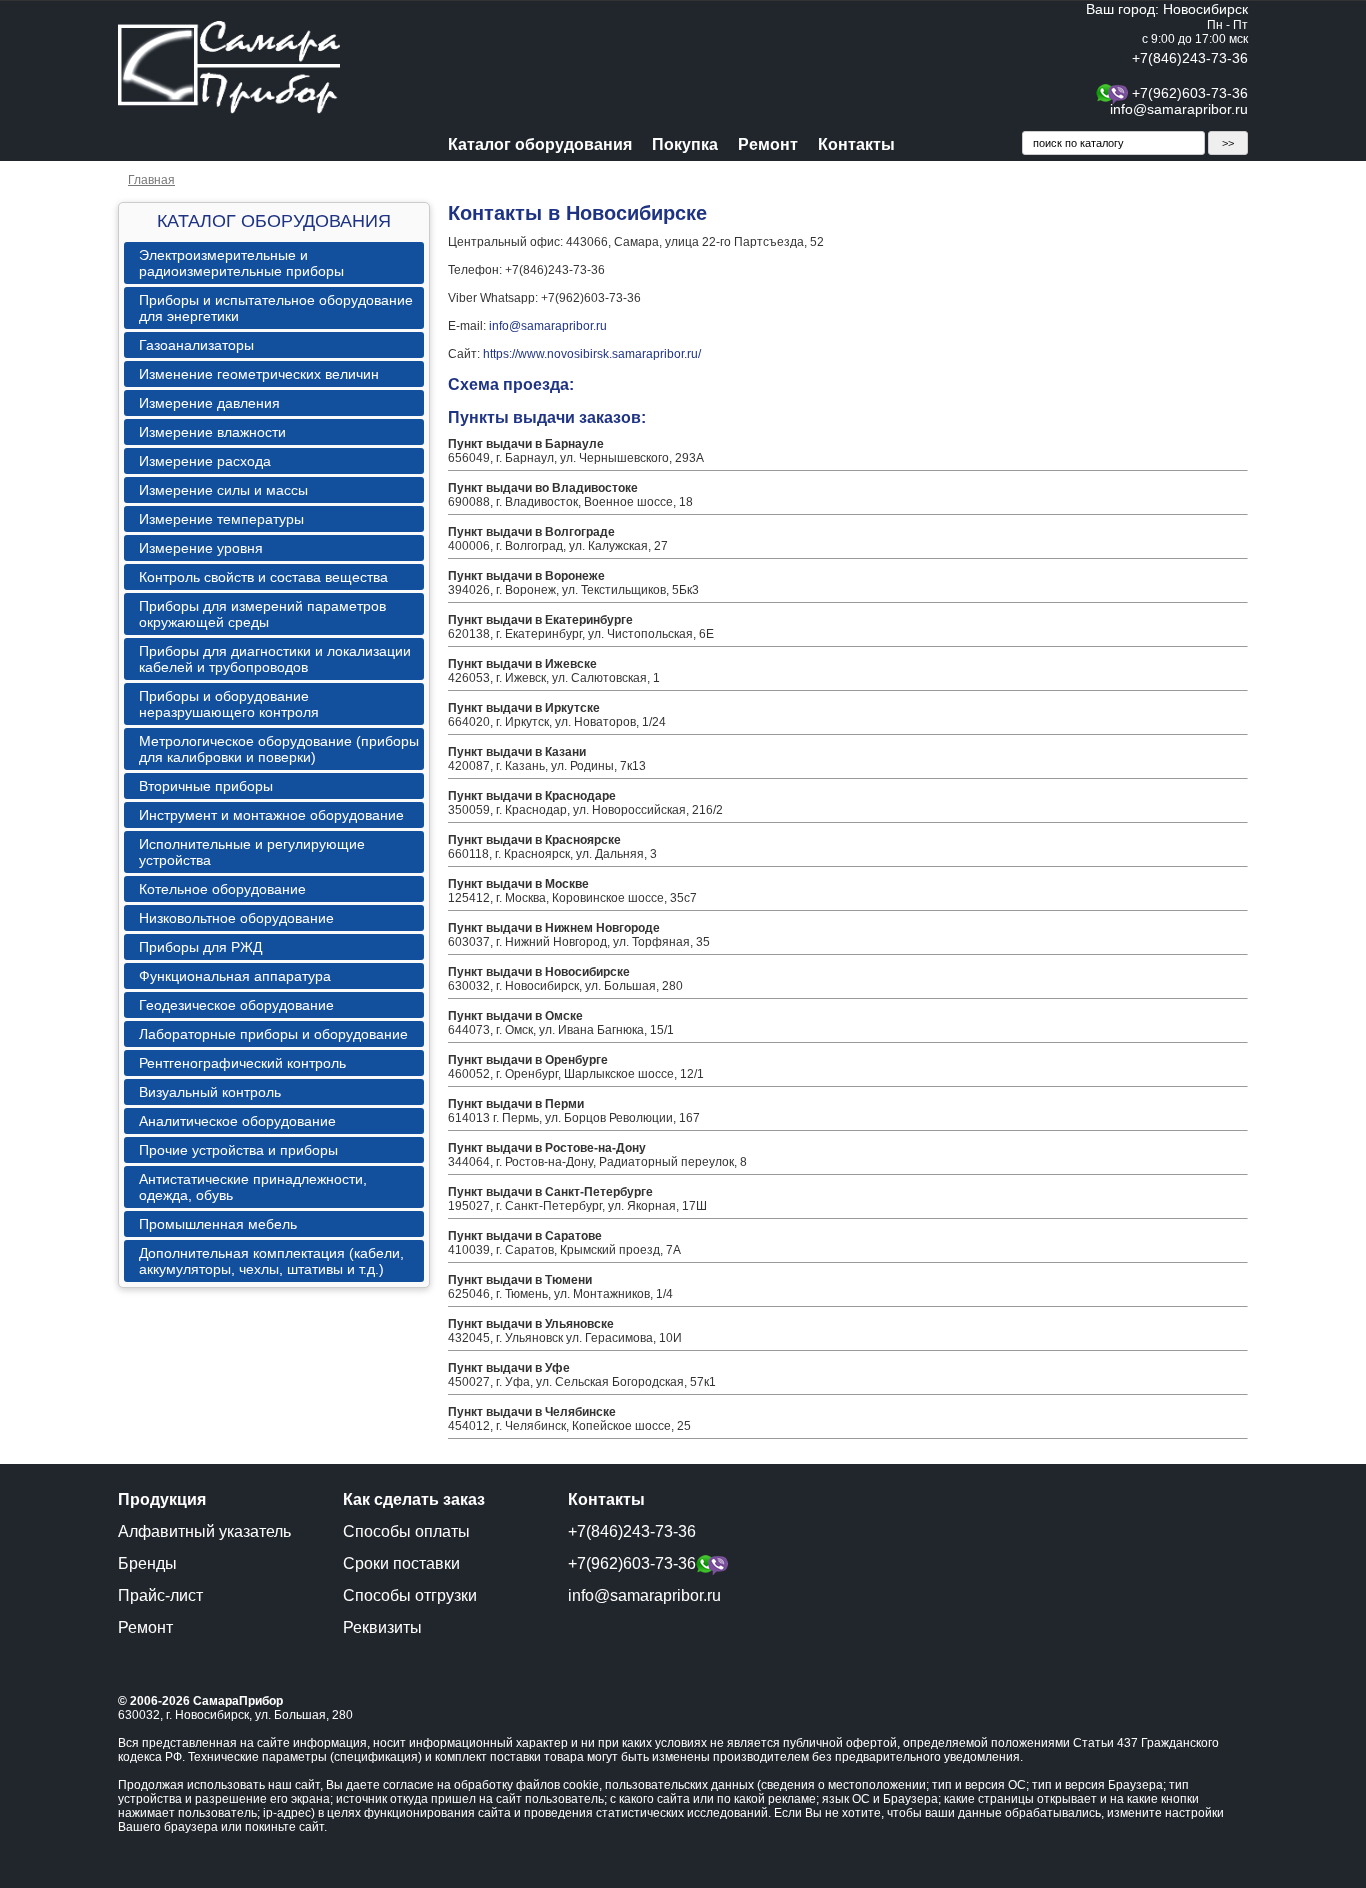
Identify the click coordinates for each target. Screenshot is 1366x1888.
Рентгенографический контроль (242, 1063)
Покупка (685, 144)
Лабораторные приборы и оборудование (273, 1034)
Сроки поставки (401, 1563)
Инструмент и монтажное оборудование (271, 815)
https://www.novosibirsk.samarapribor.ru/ (592, 354)
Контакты (856, 144)
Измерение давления (209, 403)
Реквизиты (382, 1627)
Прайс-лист (160, 1595)
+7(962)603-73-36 (1190, 93)
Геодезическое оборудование (236, 1005)
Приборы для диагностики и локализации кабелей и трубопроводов (275, 659)
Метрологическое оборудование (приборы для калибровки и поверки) (279, 749)
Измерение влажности (212, 432)
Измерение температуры (221, 519)
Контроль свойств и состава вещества (263, 577)
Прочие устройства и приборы (238, 1150)
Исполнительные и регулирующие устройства (252, 852)
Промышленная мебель (218, 1224)
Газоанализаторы (196, 345)
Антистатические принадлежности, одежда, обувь (253, 1187)
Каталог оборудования (540, 144)
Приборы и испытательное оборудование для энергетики (276, 308)
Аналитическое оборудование (237, 1121)
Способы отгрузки (410, 1595)
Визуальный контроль (210, 1092)
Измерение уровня (201, 548)
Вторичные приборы (206, 786)
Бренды (147, 1563)
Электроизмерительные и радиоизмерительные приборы (241, 263)
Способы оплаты (406, 1531)
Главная (151, 180)
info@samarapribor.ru (1179, 109)
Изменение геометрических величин (259, 374)
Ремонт (768, 144)
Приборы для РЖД (200, 947)
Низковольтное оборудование (236, 918)
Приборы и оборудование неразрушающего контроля (229, 704)
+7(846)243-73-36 (1190, 58)
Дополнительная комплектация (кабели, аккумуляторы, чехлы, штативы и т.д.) (271, 1261)
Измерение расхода (205, 461)
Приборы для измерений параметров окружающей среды (262, 614)
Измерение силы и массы (223, 490)
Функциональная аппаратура (235, 976)
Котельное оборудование (222, 889)
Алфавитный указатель (204, 1531)
